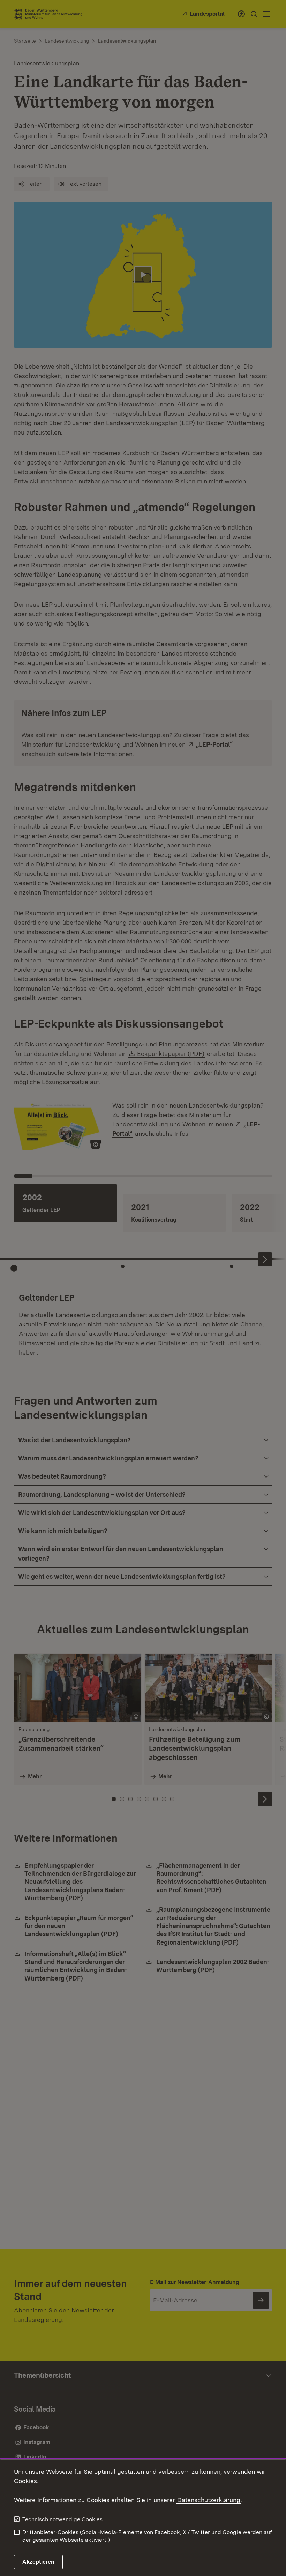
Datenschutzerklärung (209, 2500)
